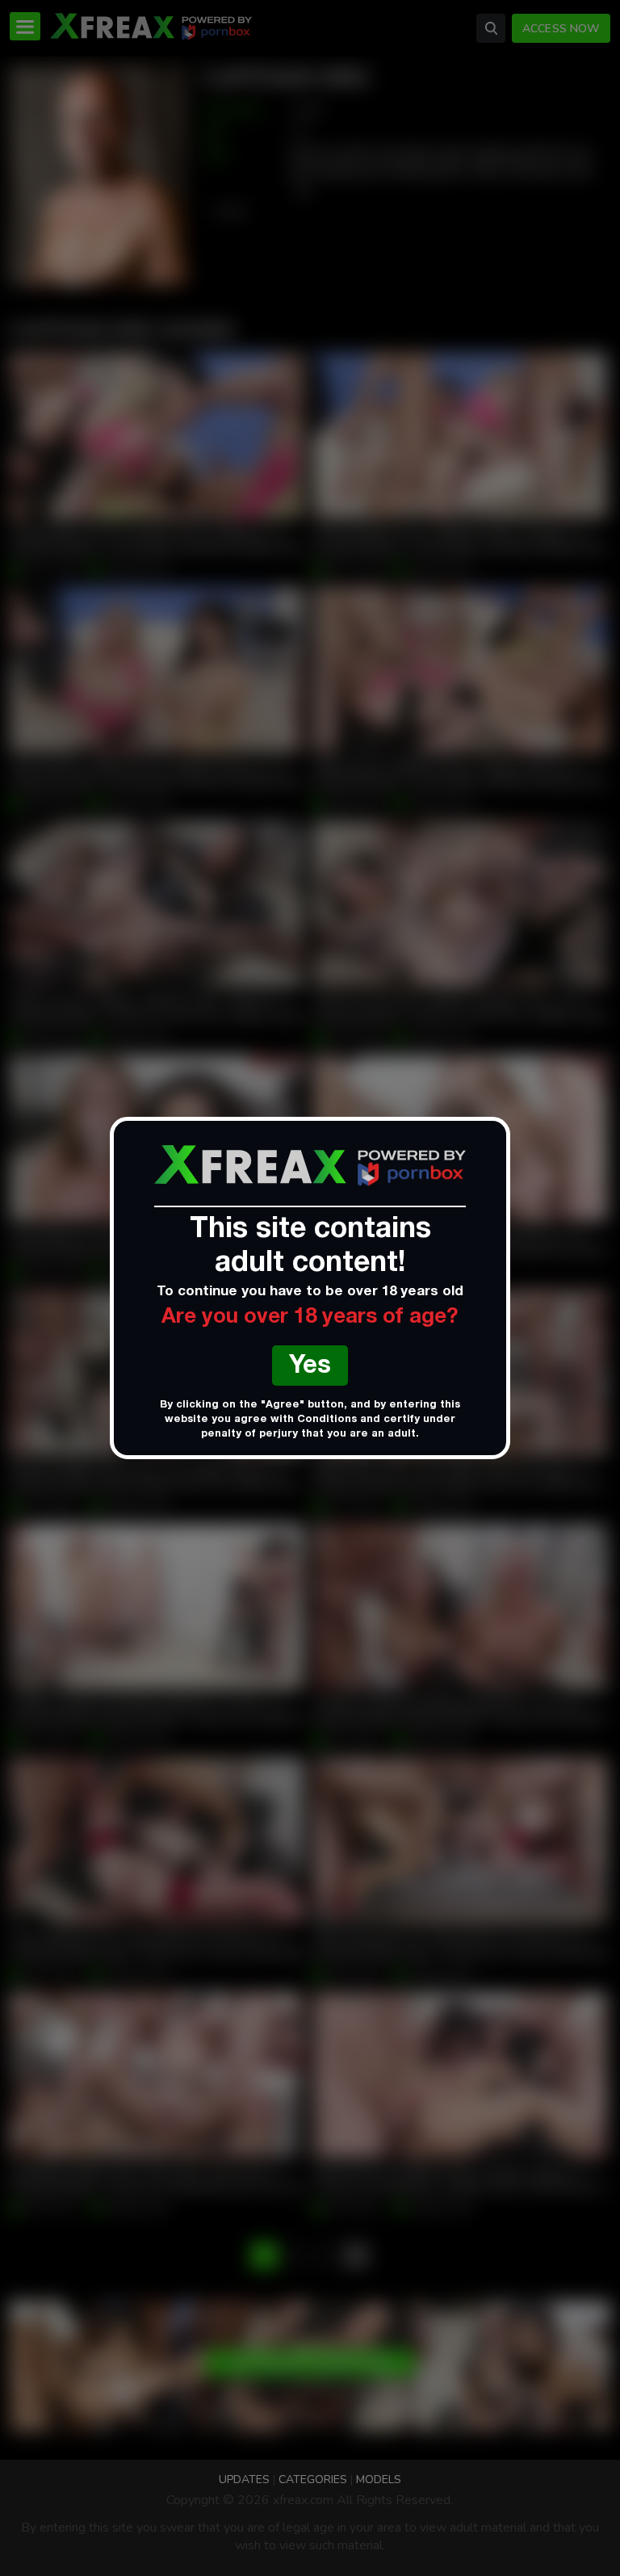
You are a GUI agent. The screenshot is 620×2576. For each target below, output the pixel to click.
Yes (310, 1368)
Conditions (327, 1420)
